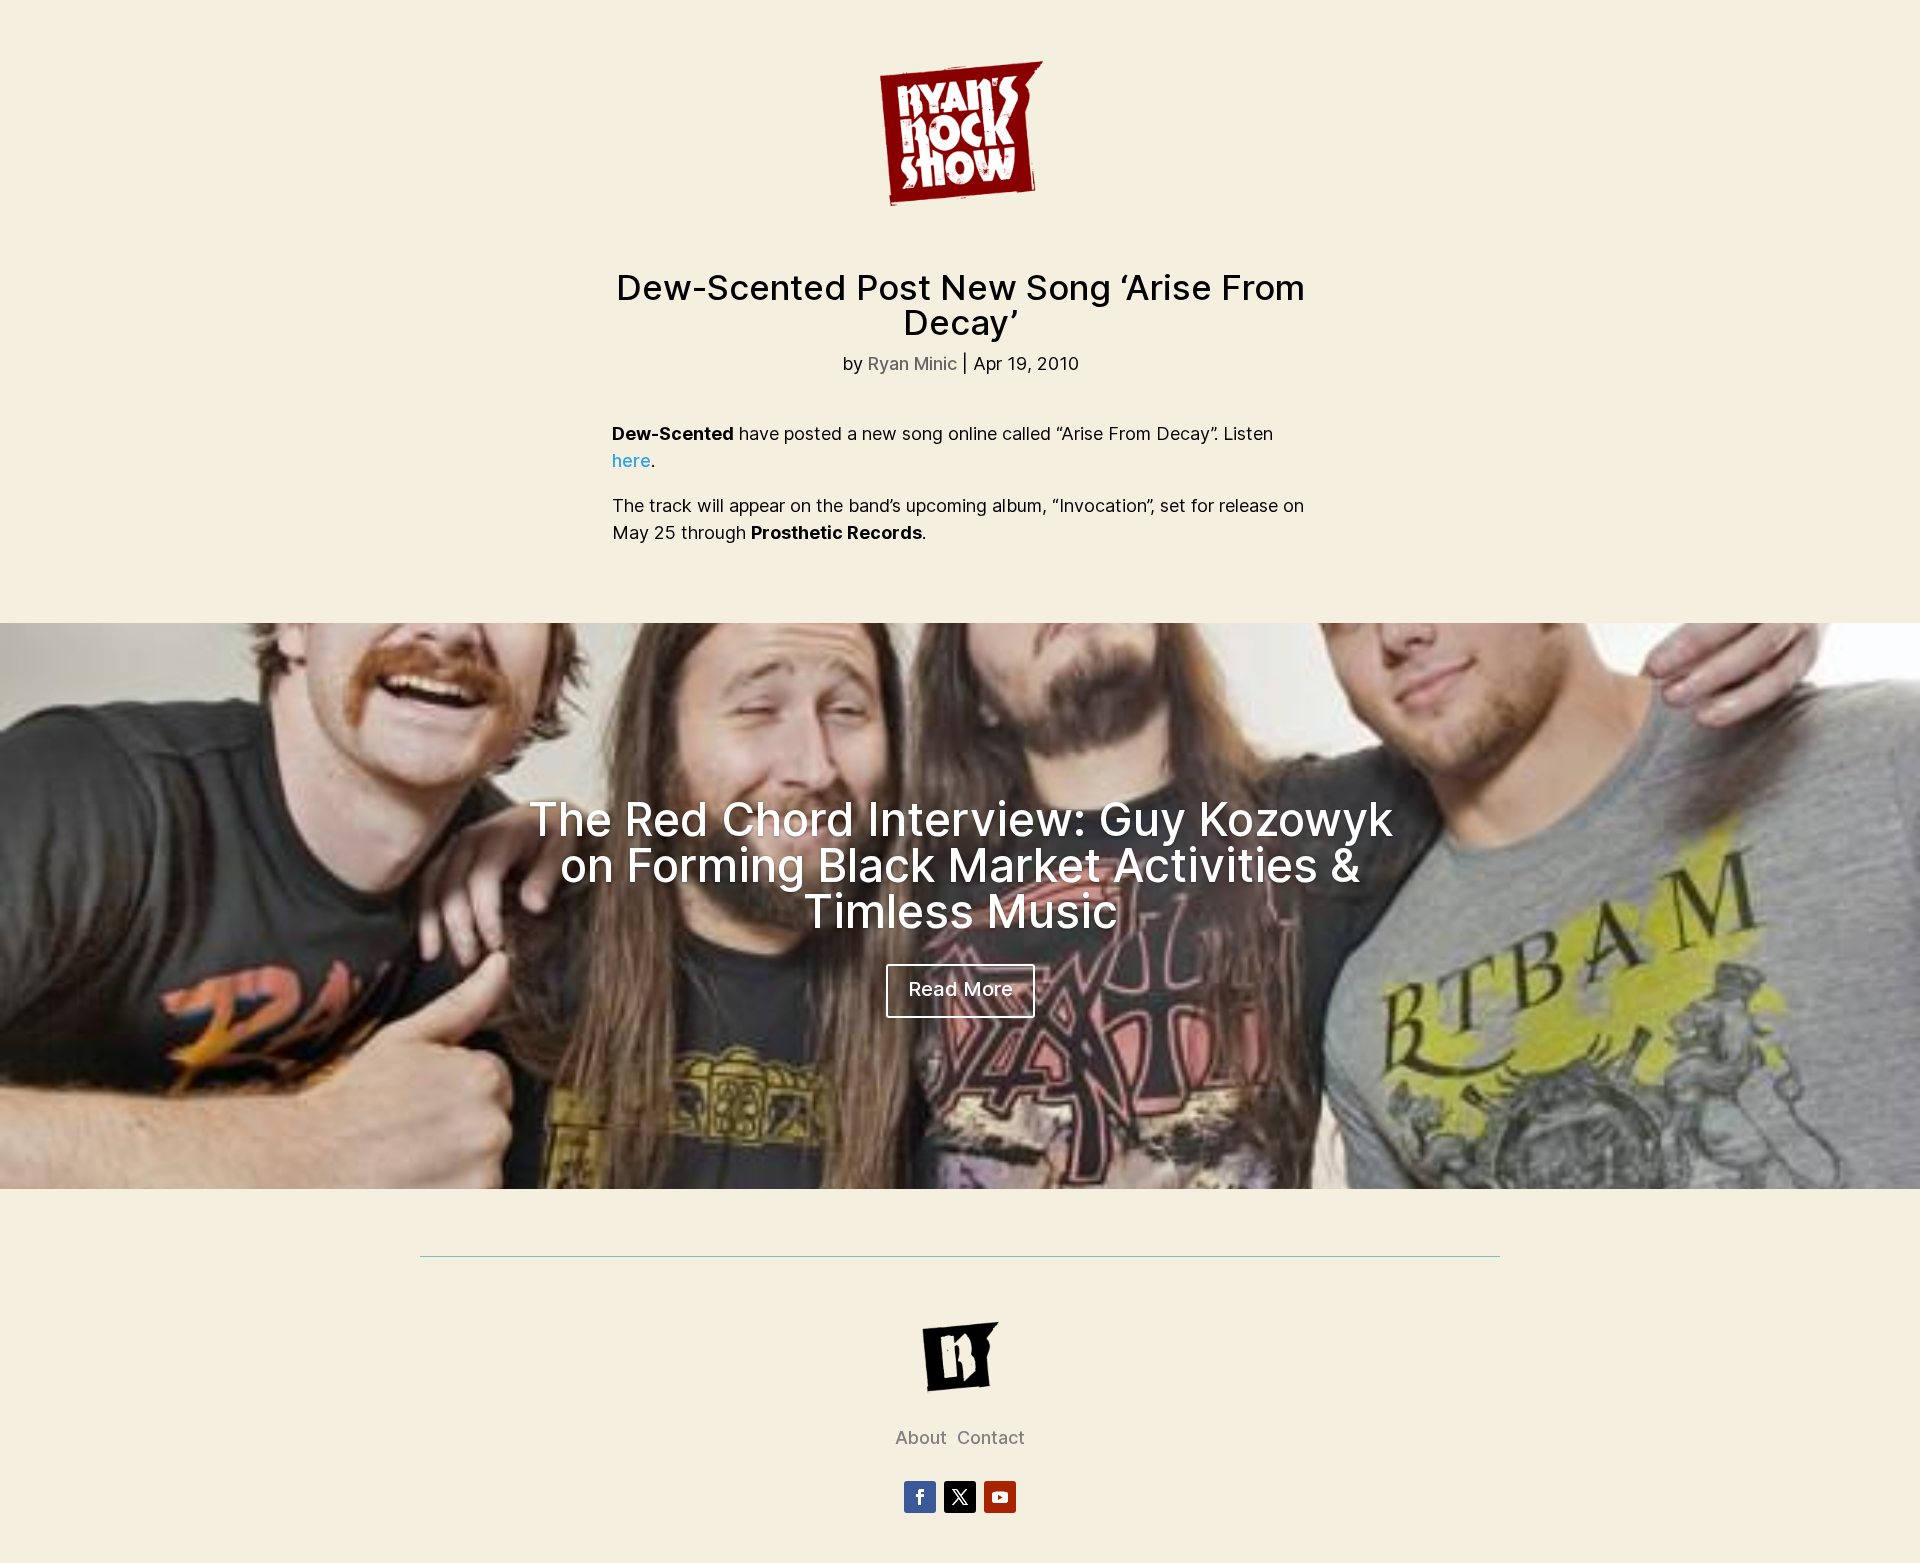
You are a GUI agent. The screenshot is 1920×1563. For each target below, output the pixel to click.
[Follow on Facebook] (920, 1497)
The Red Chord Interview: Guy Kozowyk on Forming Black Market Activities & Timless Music (960, 865)
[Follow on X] (960, 1497)
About (921, 1437)
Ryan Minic (912, 363)
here (631, 460)
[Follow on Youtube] (1000, 1497)
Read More (960, 989)
